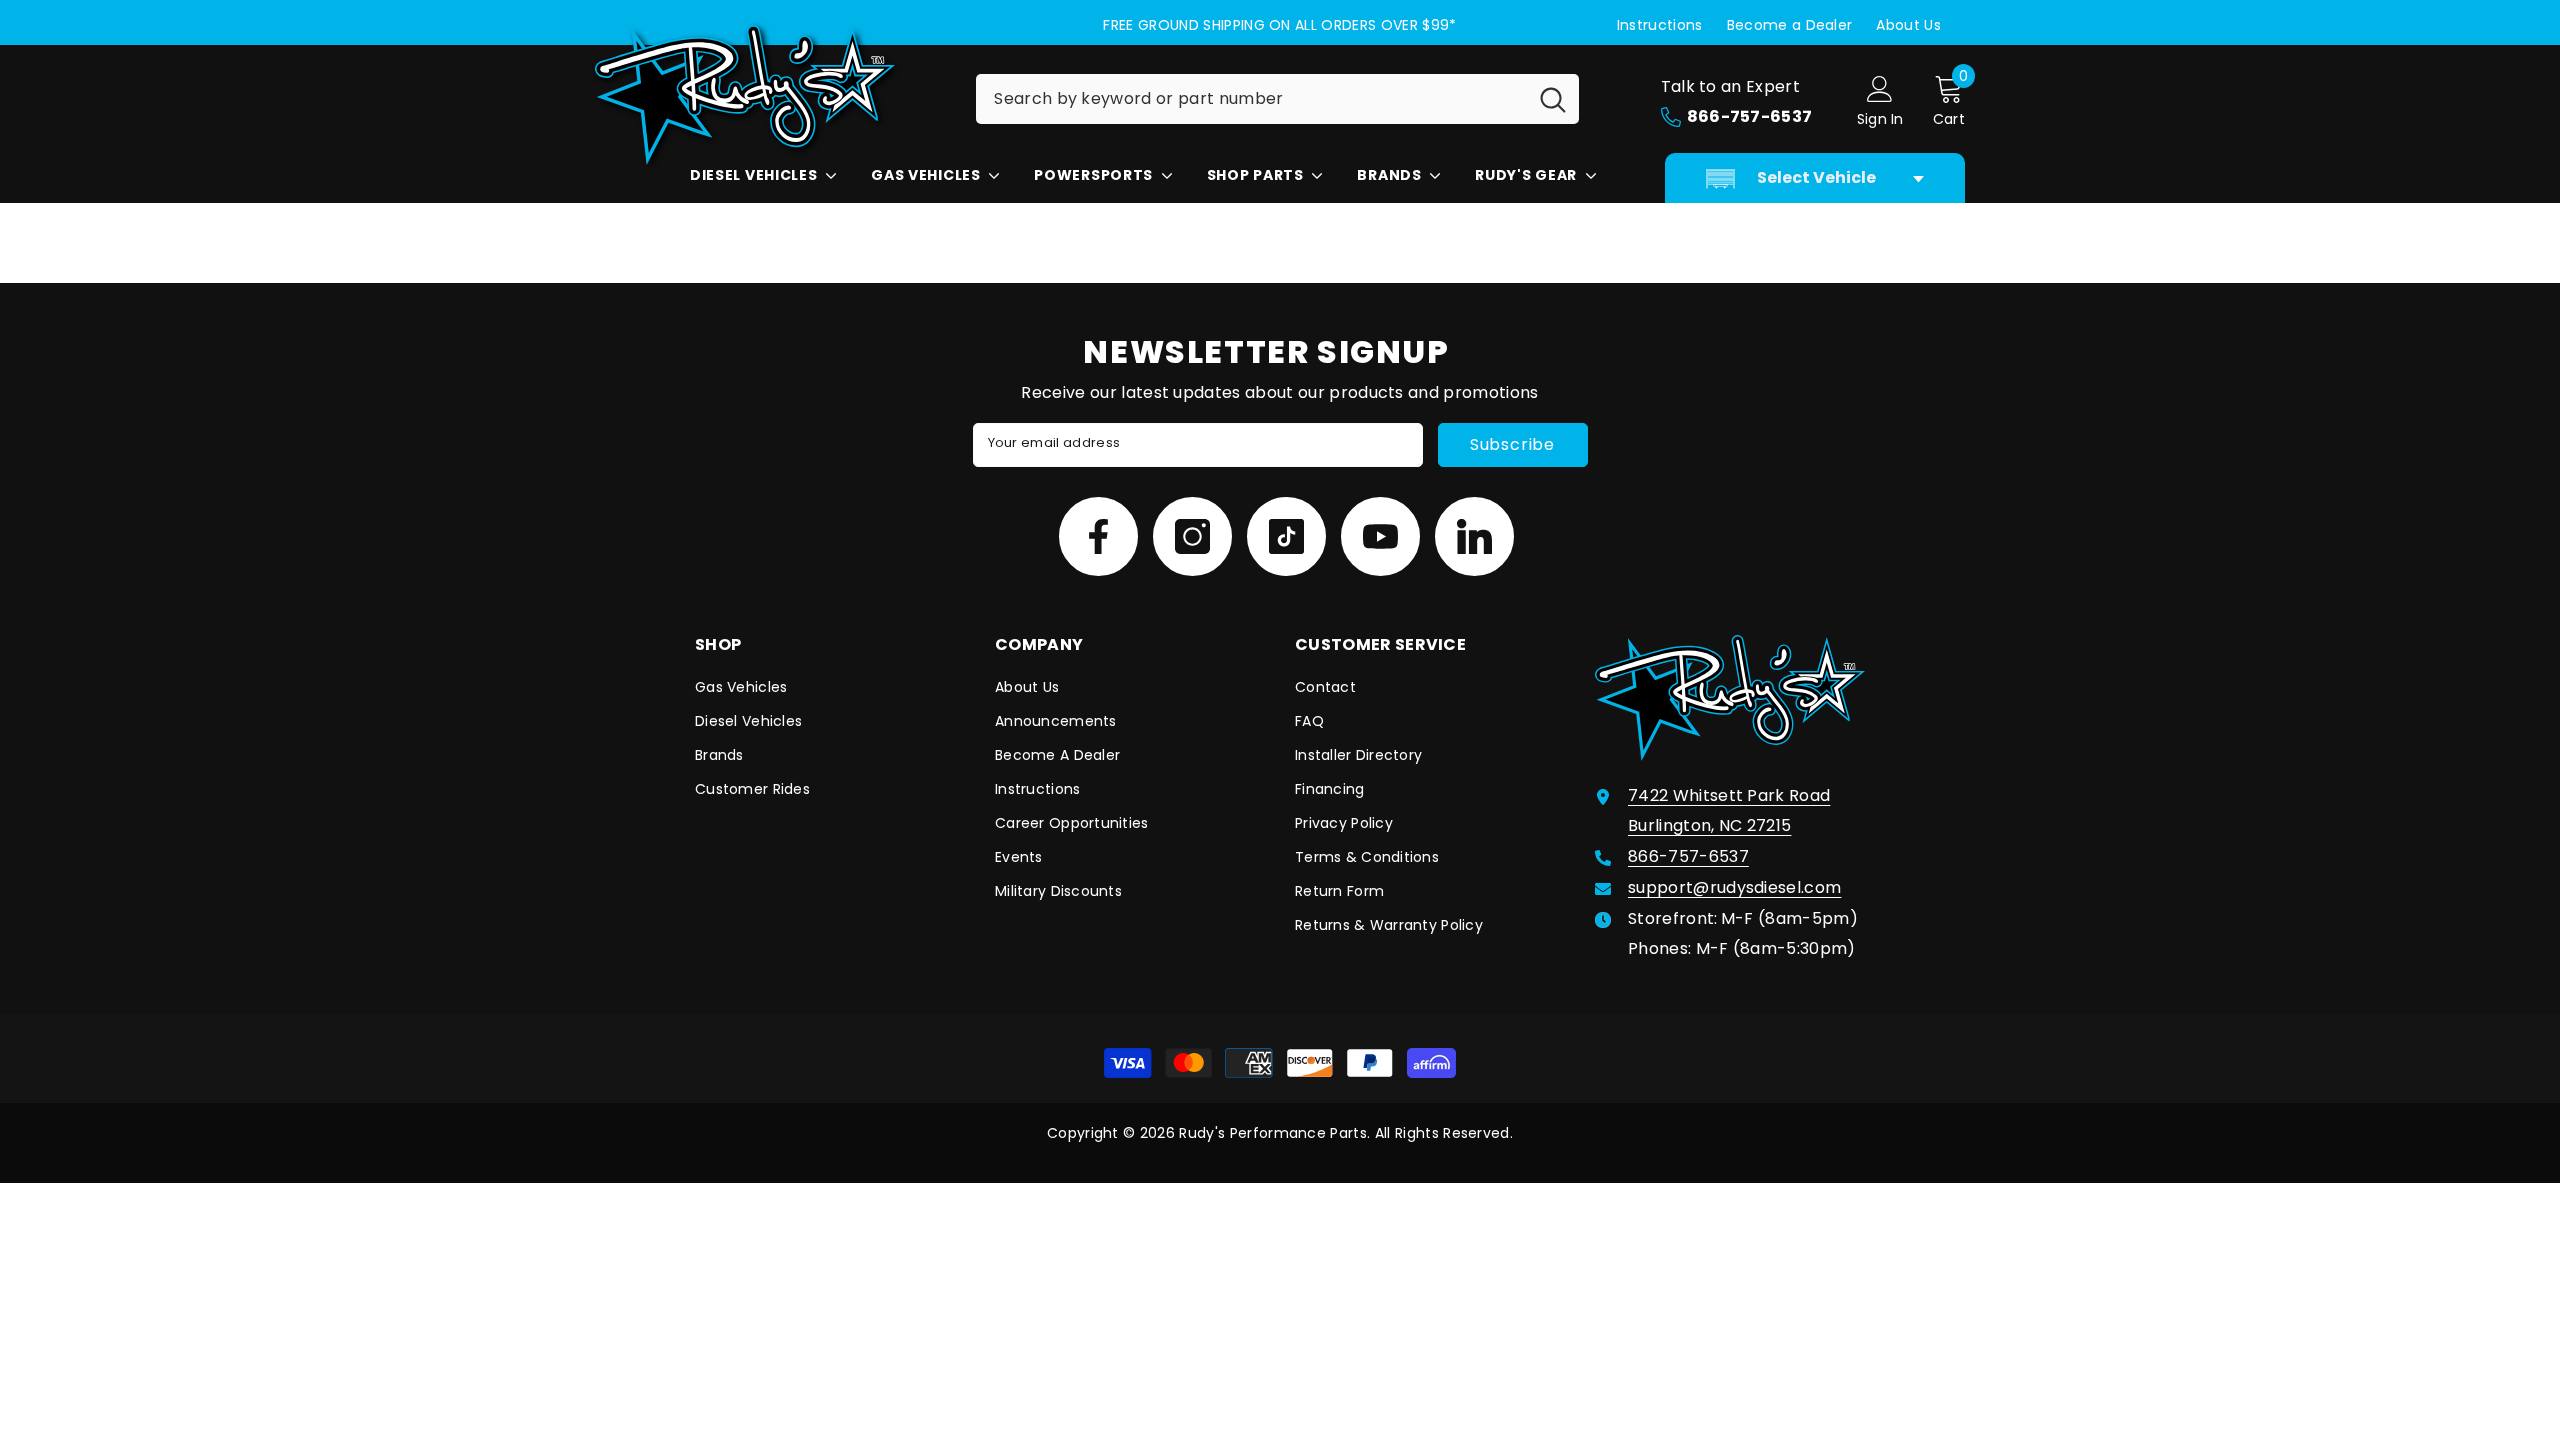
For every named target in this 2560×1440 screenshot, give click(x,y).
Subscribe (1512, 444)
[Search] (1277, 99)
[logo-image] (770, 95)
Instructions (1660, 25)
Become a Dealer (1790, 25)
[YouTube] (1380, 536)
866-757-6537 (1688, 856)
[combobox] (1251, 99)
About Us (1908, 25)
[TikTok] (1286, 536)
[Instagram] (1192, 536)
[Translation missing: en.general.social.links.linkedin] (1474, 536)
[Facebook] (1098, 536)
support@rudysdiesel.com (1734, 887)
